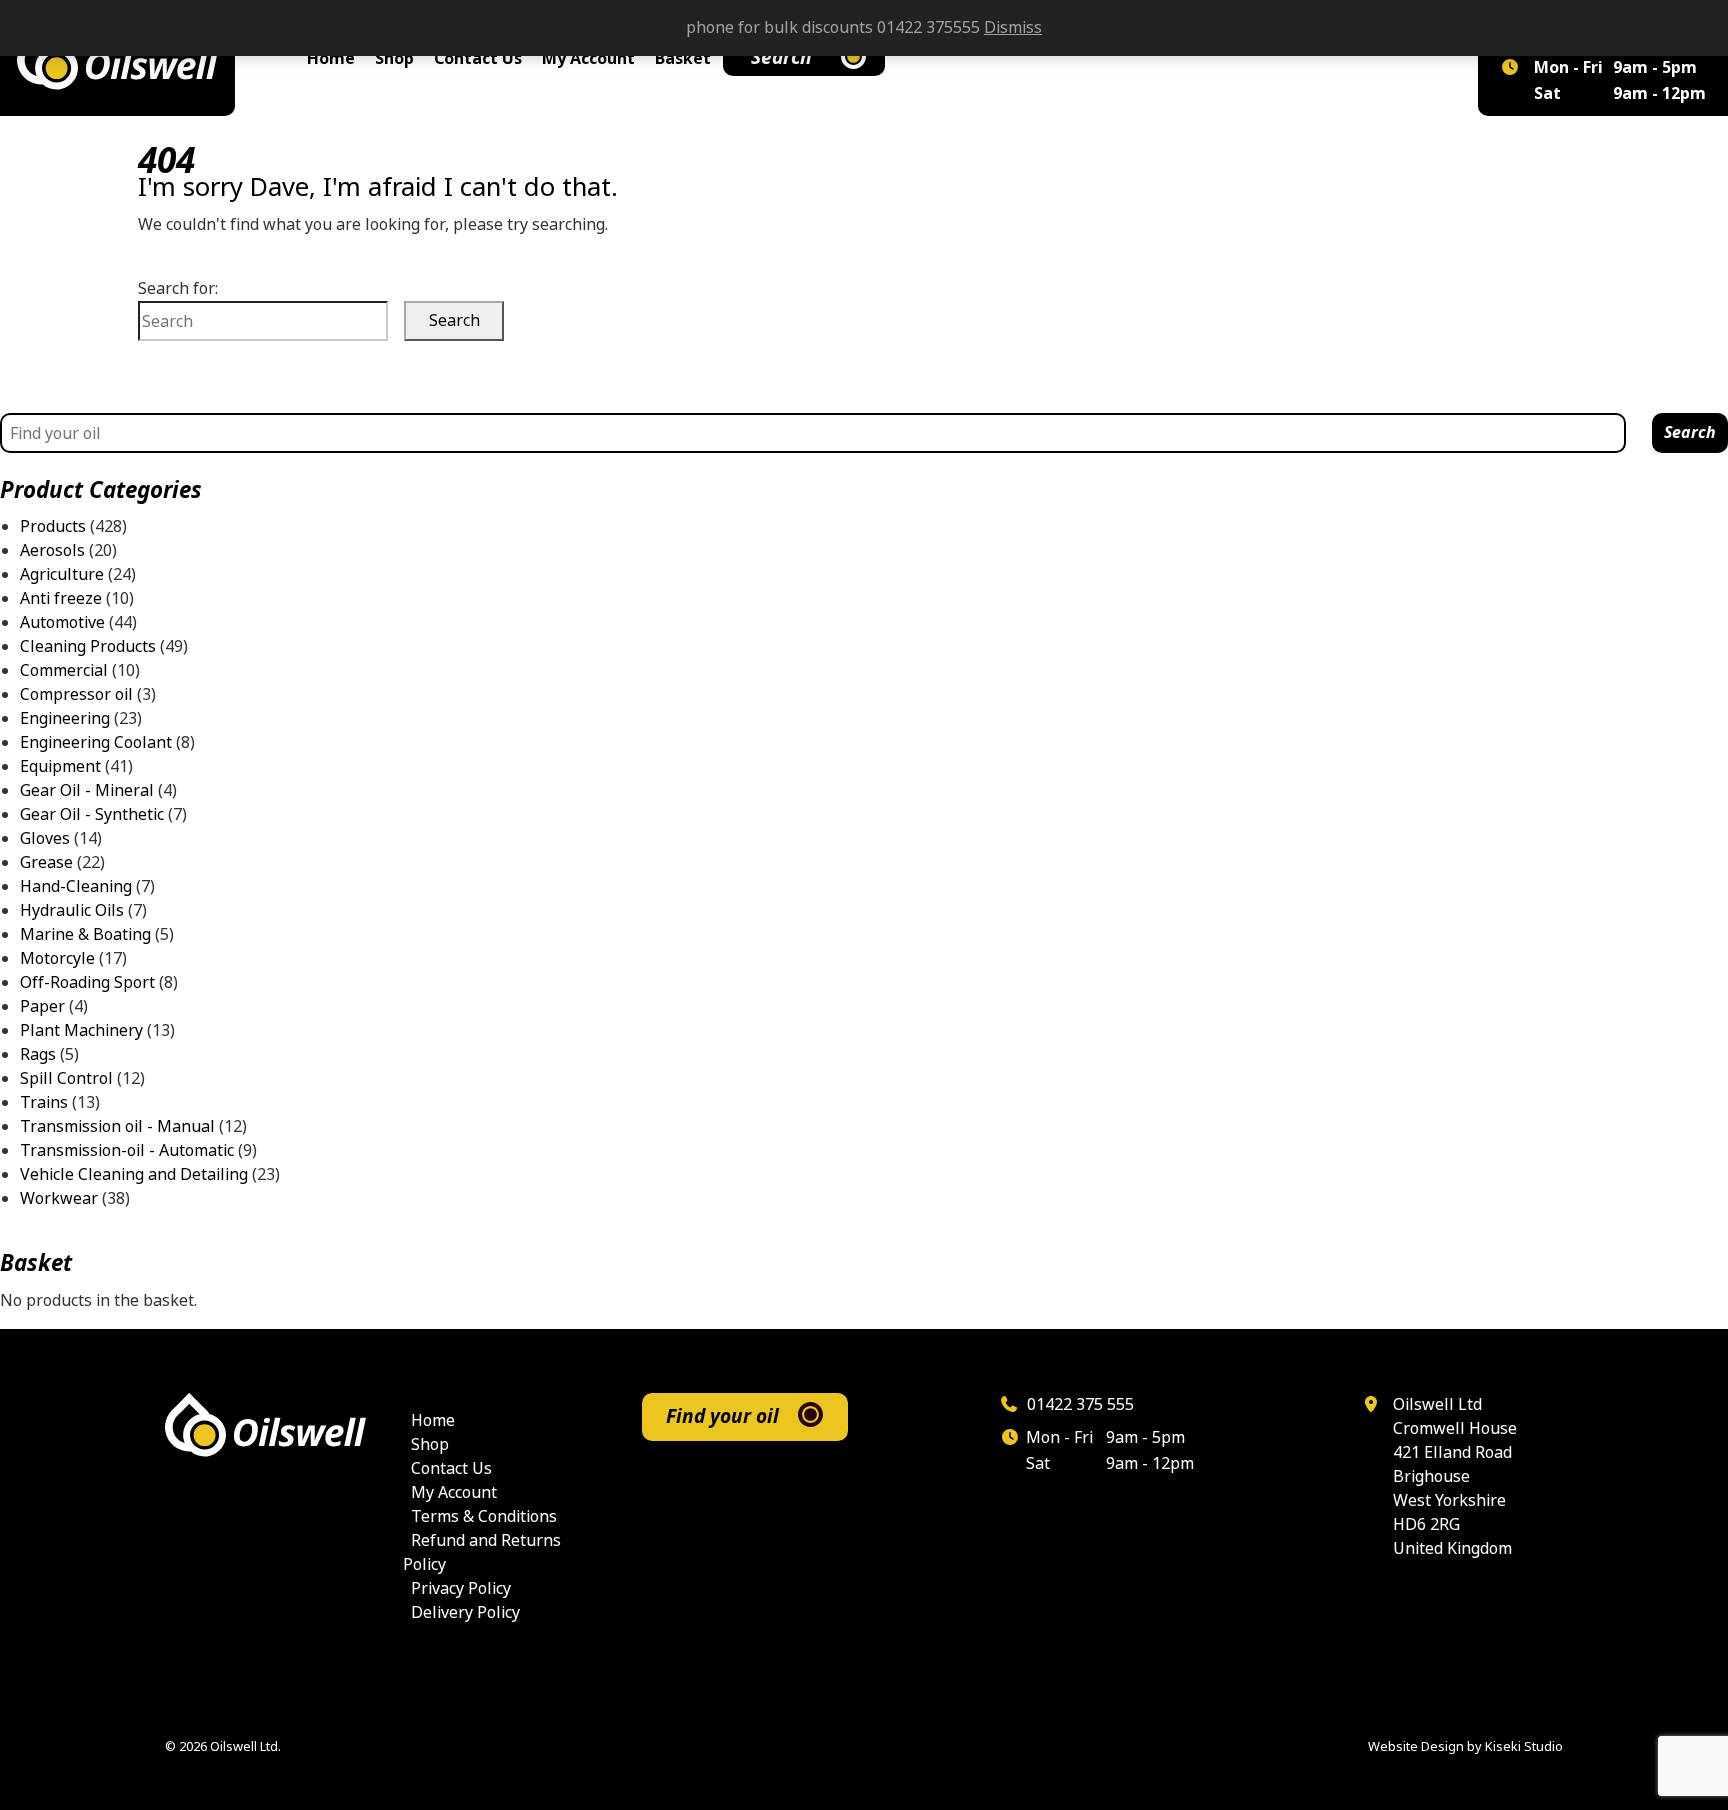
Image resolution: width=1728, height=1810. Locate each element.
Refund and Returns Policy (482, 1552)
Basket (683, 58)
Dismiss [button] (1013, 27)
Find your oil (722, 1416)
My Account (588, 58)
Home (331, 58)
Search (781, 57)
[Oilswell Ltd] (117, 58)
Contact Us (478, 58)
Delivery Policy (465, 1612)
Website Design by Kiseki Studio (1465, 1746)
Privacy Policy (461, 1588)
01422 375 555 (1078, 1404)
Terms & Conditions (484, 1516)
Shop (394, 58)
